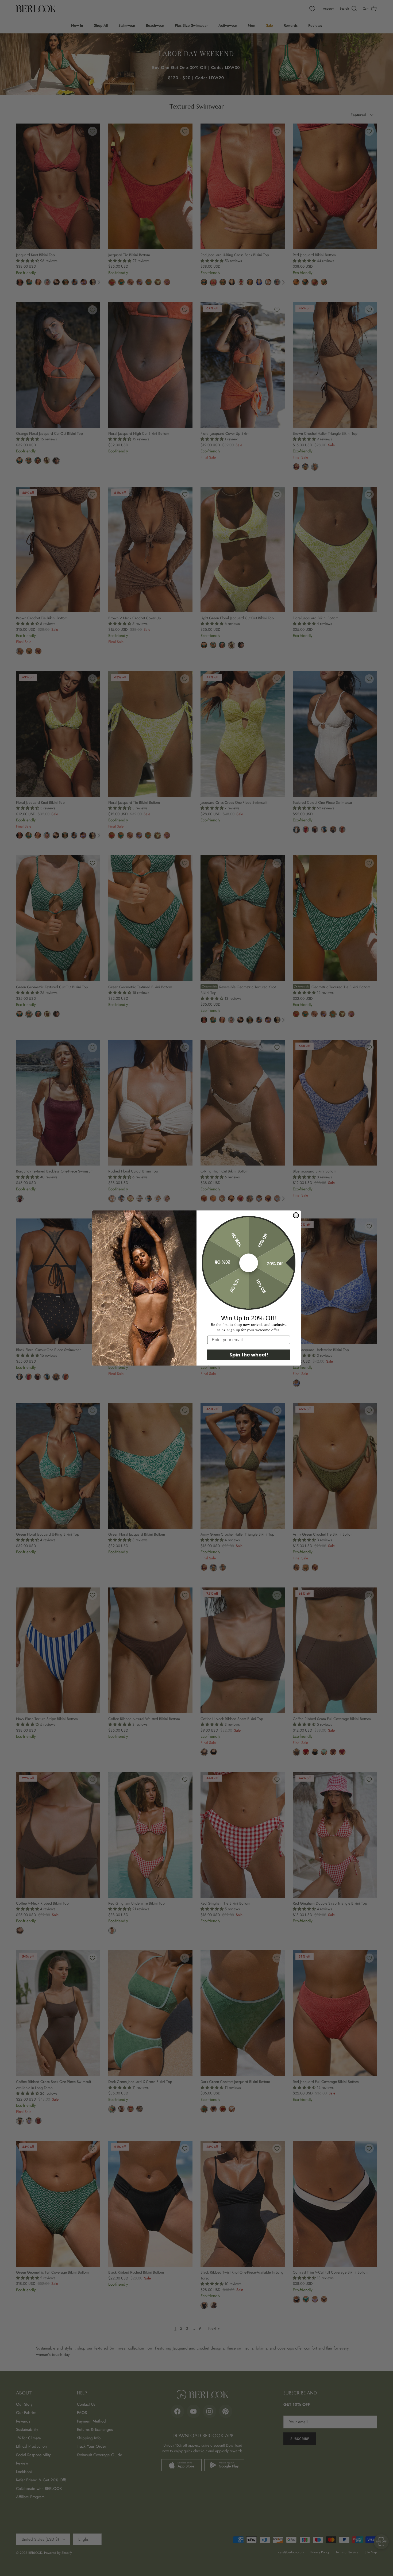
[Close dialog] (296, 1215)
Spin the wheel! (249, 1355)
